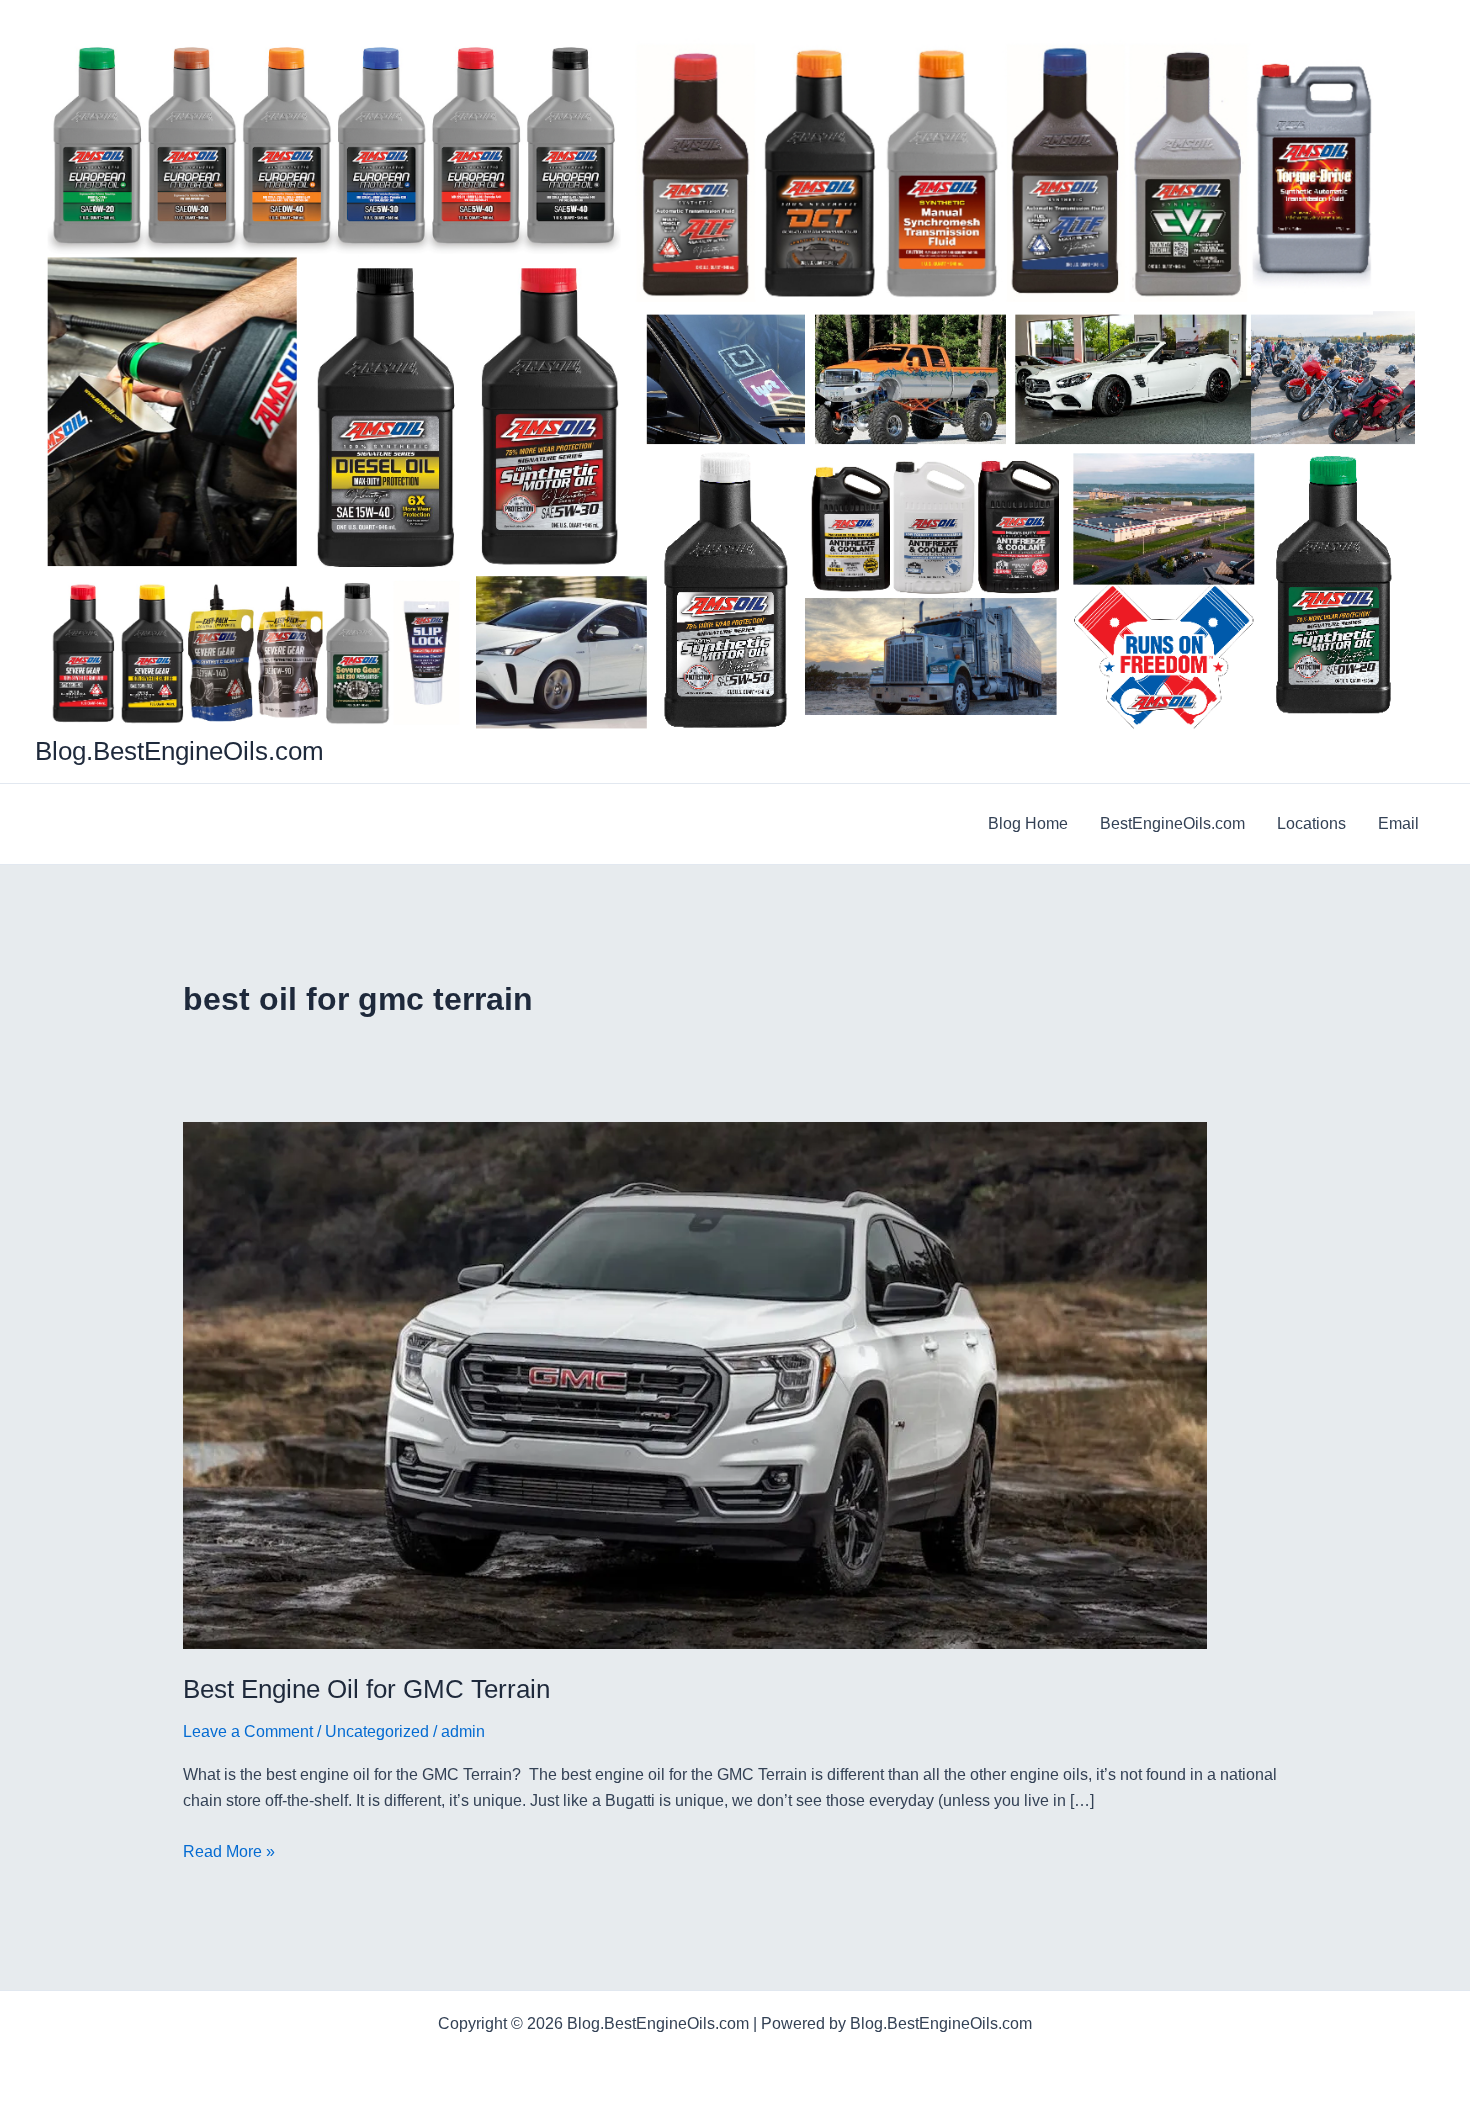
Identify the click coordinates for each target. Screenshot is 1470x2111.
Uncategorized (377, 1731)
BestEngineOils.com (1172, 823)
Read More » (229, 1853)
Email (1398, 823)
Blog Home (1028, 823)
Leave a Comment (248, 1731)
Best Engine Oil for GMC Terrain (366, 1689)
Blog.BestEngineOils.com (179, 751)
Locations (1311, 823)
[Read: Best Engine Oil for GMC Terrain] (695, 1384)
